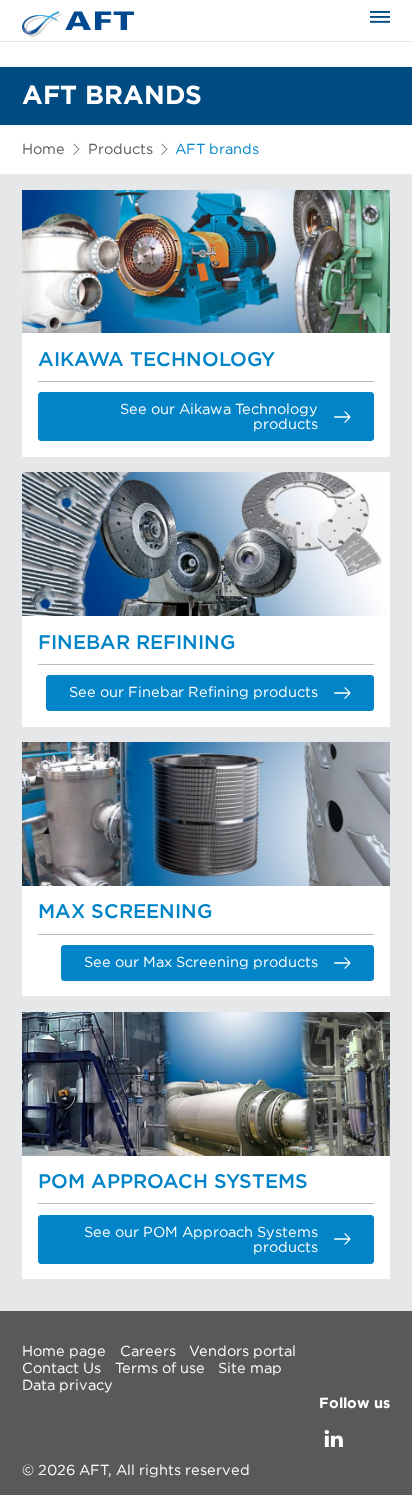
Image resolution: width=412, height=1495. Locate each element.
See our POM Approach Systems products (201, 1240)
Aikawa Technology (156, 360)
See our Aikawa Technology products (219, 417)
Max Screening (125, 912)
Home (43, 149)
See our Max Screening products (201, 962)
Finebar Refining (136, 643)
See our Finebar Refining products (193, 692)
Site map (250, 1368)
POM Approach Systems (173, 1182)
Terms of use (160, 1368)
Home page (64, 1350)
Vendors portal (242, 1350)
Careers (148, 1350)
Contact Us (61, 1368)
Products (120, 149)
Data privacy (67, 1385)
